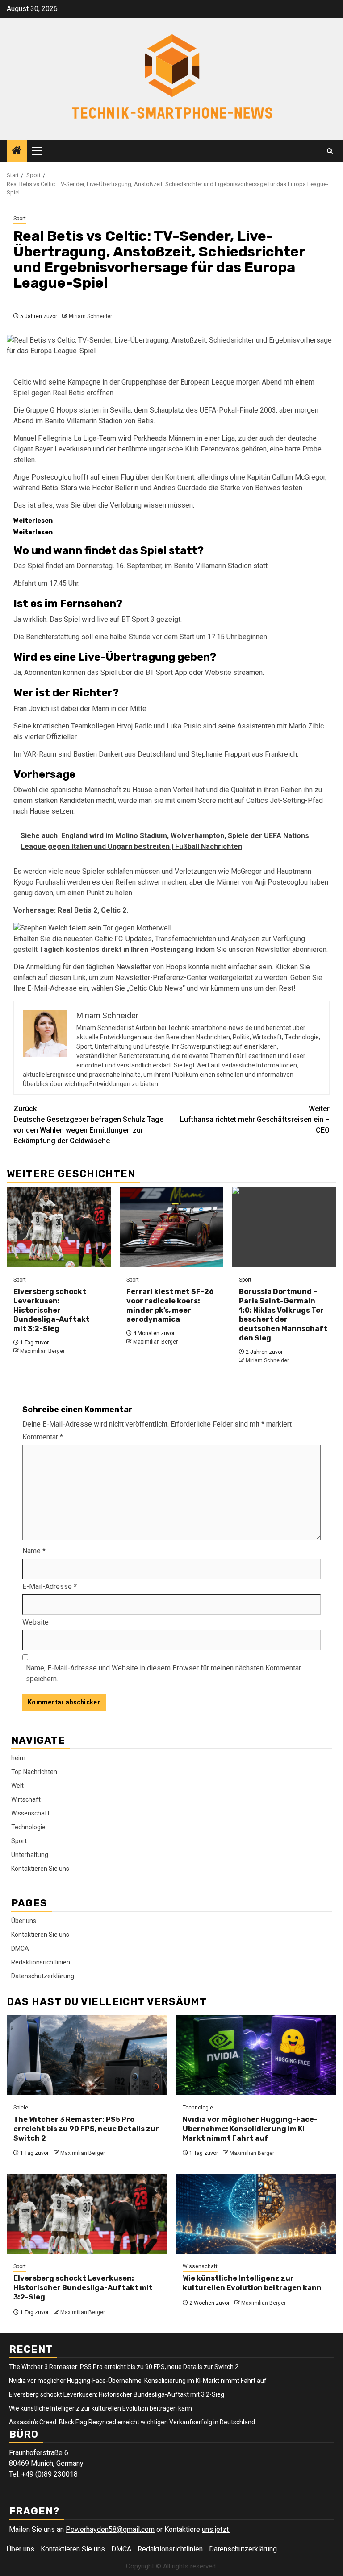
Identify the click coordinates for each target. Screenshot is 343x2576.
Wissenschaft (30, 1813)
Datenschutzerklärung (43, 1976)
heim (18, 1758)
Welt (17, 1786)
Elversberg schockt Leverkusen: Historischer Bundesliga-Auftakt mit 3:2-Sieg (52, 1310)
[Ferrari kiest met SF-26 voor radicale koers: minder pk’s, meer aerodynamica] (172, 1227)
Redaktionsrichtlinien (41, 1962)
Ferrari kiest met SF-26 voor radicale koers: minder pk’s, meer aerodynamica (170, 1305)
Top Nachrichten (34, 1772)
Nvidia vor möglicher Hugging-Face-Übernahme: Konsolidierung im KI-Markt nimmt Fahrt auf (250, 2129)
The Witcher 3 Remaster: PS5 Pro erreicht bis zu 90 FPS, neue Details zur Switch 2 (86, 2129)
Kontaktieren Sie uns (40, 1869)
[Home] (17, 151)
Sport (20, 219)
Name (34, 1551)
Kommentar (43, 1437)
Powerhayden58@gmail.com (110, 2529)
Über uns (24, 1921)
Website (36, 1622)
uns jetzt (216, 2529)
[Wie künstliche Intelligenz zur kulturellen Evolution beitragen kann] (256, 2214)
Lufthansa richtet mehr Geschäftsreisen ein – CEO (255, 1119)
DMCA (20, 1948)
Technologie (28, 1827)
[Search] (330, 151)
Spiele (21, 2108)
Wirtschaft (26, 1799)
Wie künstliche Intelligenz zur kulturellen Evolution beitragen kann (252, 2283)
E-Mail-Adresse (50, 1586)
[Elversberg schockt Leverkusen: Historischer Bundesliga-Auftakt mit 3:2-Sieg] (59, 1227)
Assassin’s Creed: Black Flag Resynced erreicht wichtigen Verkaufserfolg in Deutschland (132, 2422)
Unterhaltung (30, 1855)
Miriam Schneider (90, 316)
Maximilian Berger (42, 1351)
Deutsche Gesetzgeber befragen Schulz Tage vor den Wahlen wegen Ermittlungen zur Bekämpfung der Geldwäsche (88, 1125)
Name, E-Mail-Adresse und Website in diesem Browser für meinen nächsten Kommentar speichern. (163, 1673)
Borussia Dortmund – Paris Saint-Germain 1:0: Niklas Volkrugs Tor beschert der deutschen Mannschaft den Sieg (283, 1315)
